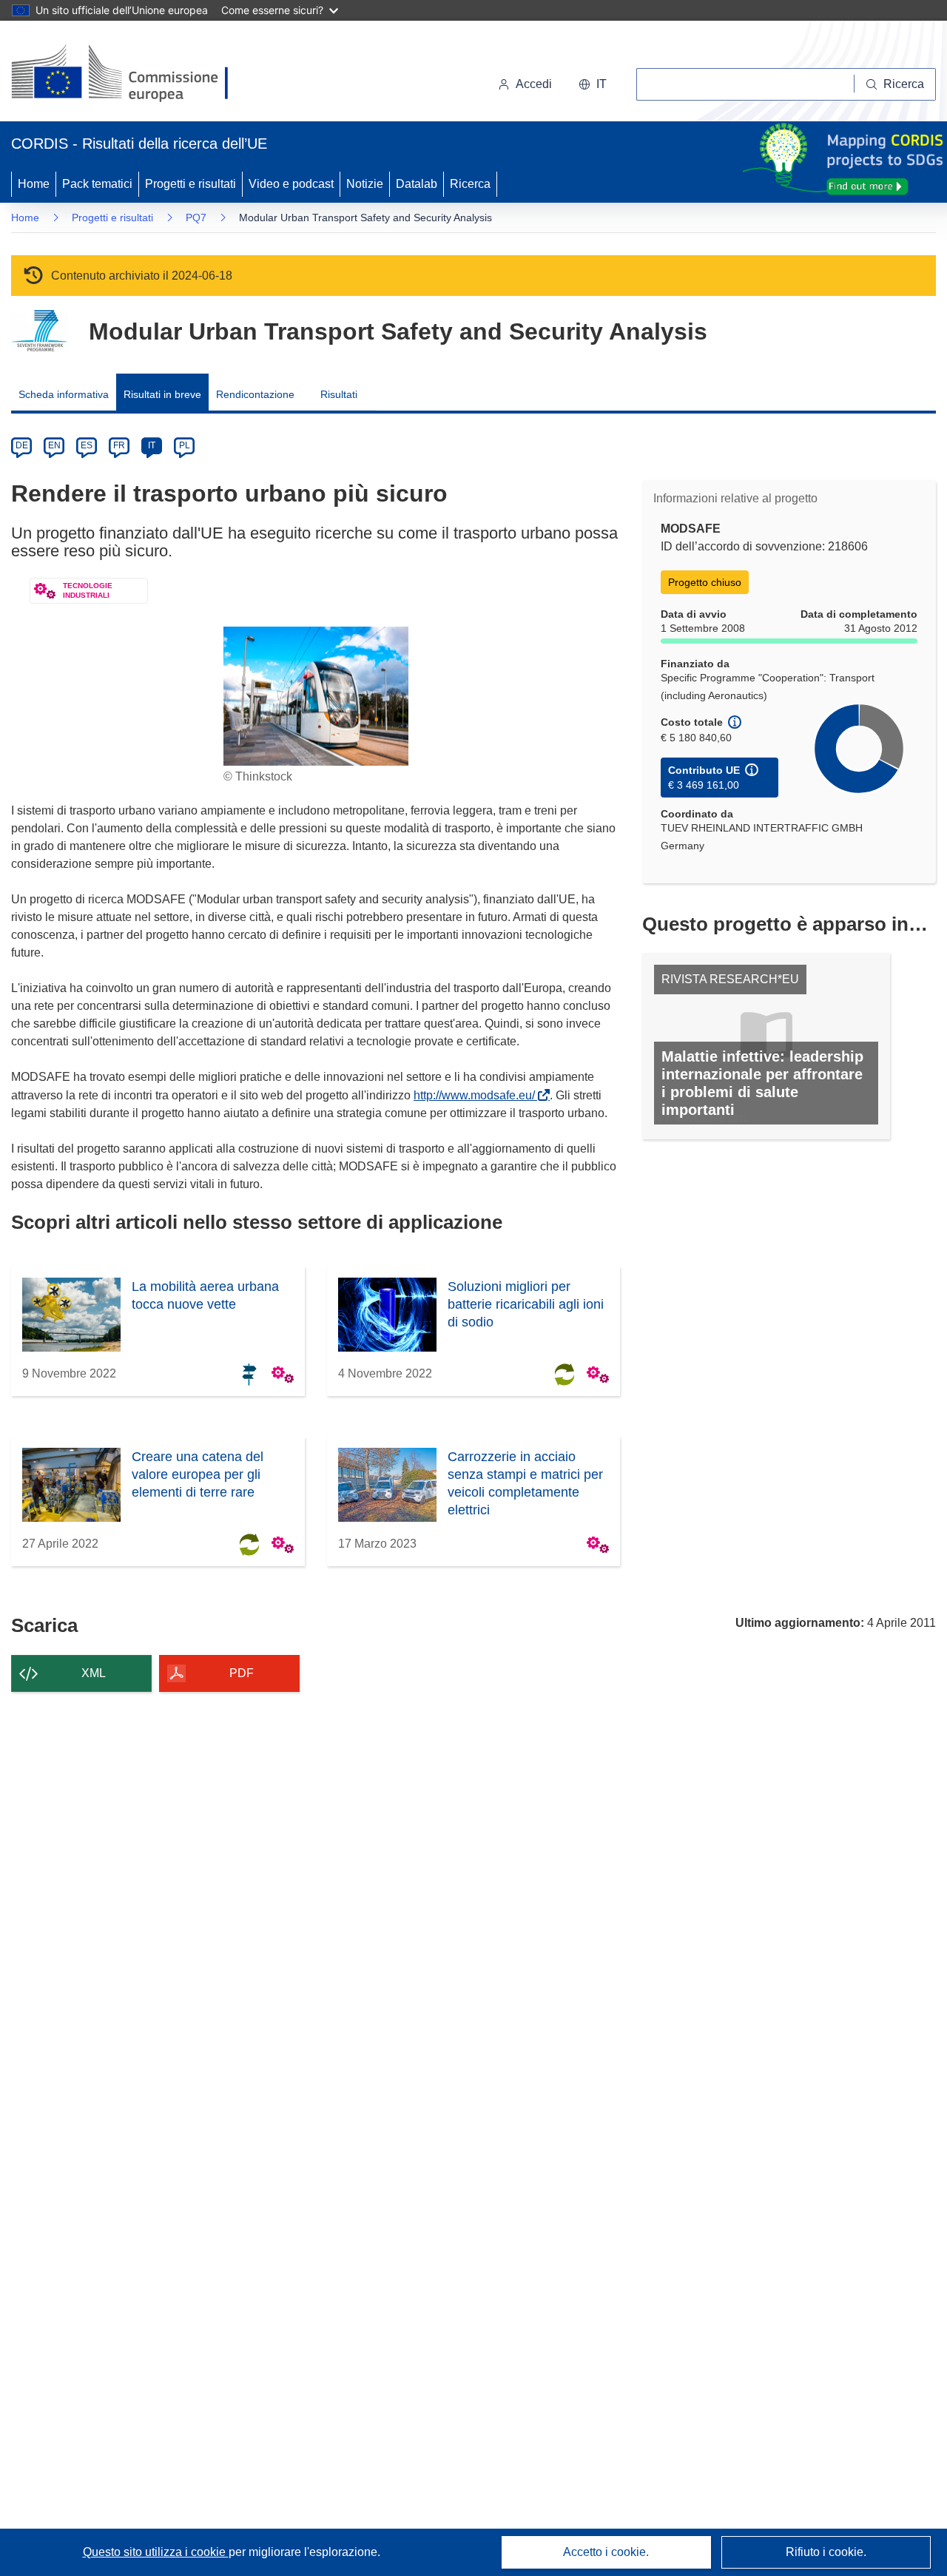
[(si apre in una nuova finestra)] (129, 74)
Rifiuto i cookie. (826, 2552)
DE (22, 445)
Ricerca (470, 184)
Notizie (365, 184)
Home (34, 184)
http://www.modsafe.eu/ (477, 1095)
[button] (593, 84)
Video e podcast (291, 184)
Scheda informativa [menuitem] (64, 394)
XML (94, 1673)
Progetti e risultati (191, 184)
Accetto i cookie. (606, 2552)
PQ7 (196, 218)
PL (185, 445)
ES (87, 445)
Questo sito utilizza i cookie (156, 2552)
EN (54, 445)
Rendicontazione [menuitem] (255, 394)
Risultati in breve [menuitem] (162, 394)
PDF (242, 1673)
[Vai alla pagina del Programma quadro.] (39, 331)
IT (152, 445)
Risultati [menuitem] (339, 394)
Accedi (534, 84)
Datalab (417, 184)
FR (119, 445)
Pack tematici (97, 184)
